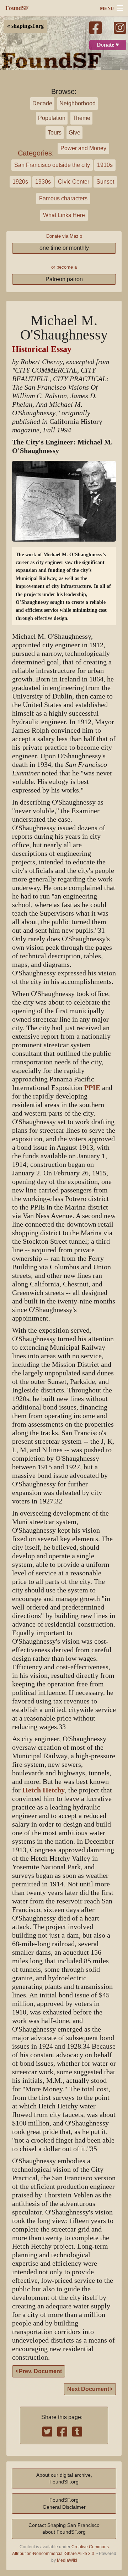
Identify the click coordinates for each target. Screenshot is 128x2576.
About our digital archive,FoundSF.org (64, 2478)
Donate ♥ (108, 45)
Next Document (89, 2389)
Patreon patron (64, 279)
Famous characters (63, 198)
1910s (105, 165)
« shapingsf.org (25, 26)
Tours (55, 133)
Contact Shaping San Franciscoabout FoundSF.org (64, 2528)
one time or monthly (64, 248)
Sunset (105, 182)
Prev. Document (40, 2371)
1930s (43, 182)
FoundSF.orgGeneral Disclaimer (64, 2503)
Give (74, 133)
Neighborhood (78, 103)
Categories (35, 153)
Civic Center (74, 182)
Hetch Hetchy (44, 1790)
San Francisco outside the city (52, 165)
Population (52, 118)
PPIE (92, 1088)
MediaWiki (67, 2560)
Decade (42, 103)
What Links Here (64, 215)
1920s (20, 182)
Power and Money (83, 148)
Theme (81, 118)
